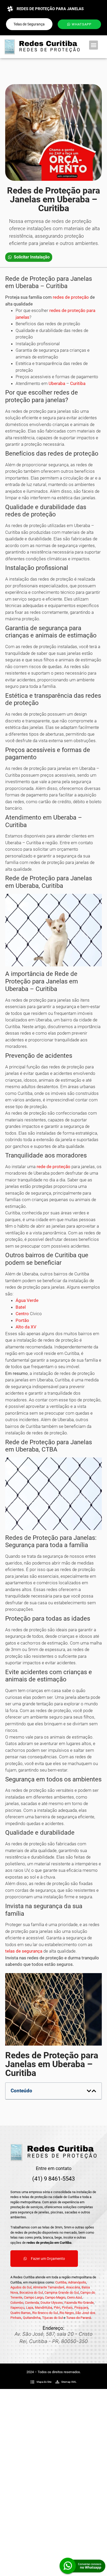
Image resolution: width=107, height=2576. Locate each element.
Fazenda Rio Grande (79, 2303)
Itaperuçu (17, 2308)
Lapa (30, 2308)
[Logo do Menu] (42, 47)
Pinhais (67, 2308)
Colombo (17, 2303)
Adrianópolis (77, 2282)
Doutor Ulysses (52, 2303)
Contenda (32, 2303)
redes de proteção (71, 297)
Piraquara (81, 2308)
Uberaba (57, 383)
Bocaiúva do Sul (31, 2292)
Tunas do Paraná (79, 2318)
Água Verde (27, 1300)
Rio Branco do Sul (45, 2313)
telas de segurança (24, 1951)
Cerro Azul (74, 2297)
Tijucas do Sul (52, 2318)
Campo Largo (34, 2297)
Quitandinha (32, 2318)
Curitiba (78, 383)
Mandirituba (44, 2308)
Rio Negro (67, 2313)
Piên (57, 2308)
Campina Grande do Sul (62, 2292)
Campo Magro (55, 2297)
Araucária (73, 2287)
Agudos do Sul (21, 2287)
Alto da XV (26, 1327)
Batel (21, 1307)
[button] (94, 45)
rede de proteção (53, 1167)
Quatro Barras (21, 2313)
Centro (22, 1314)
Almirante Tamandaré (49, 2287)
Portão (22, 1320)
